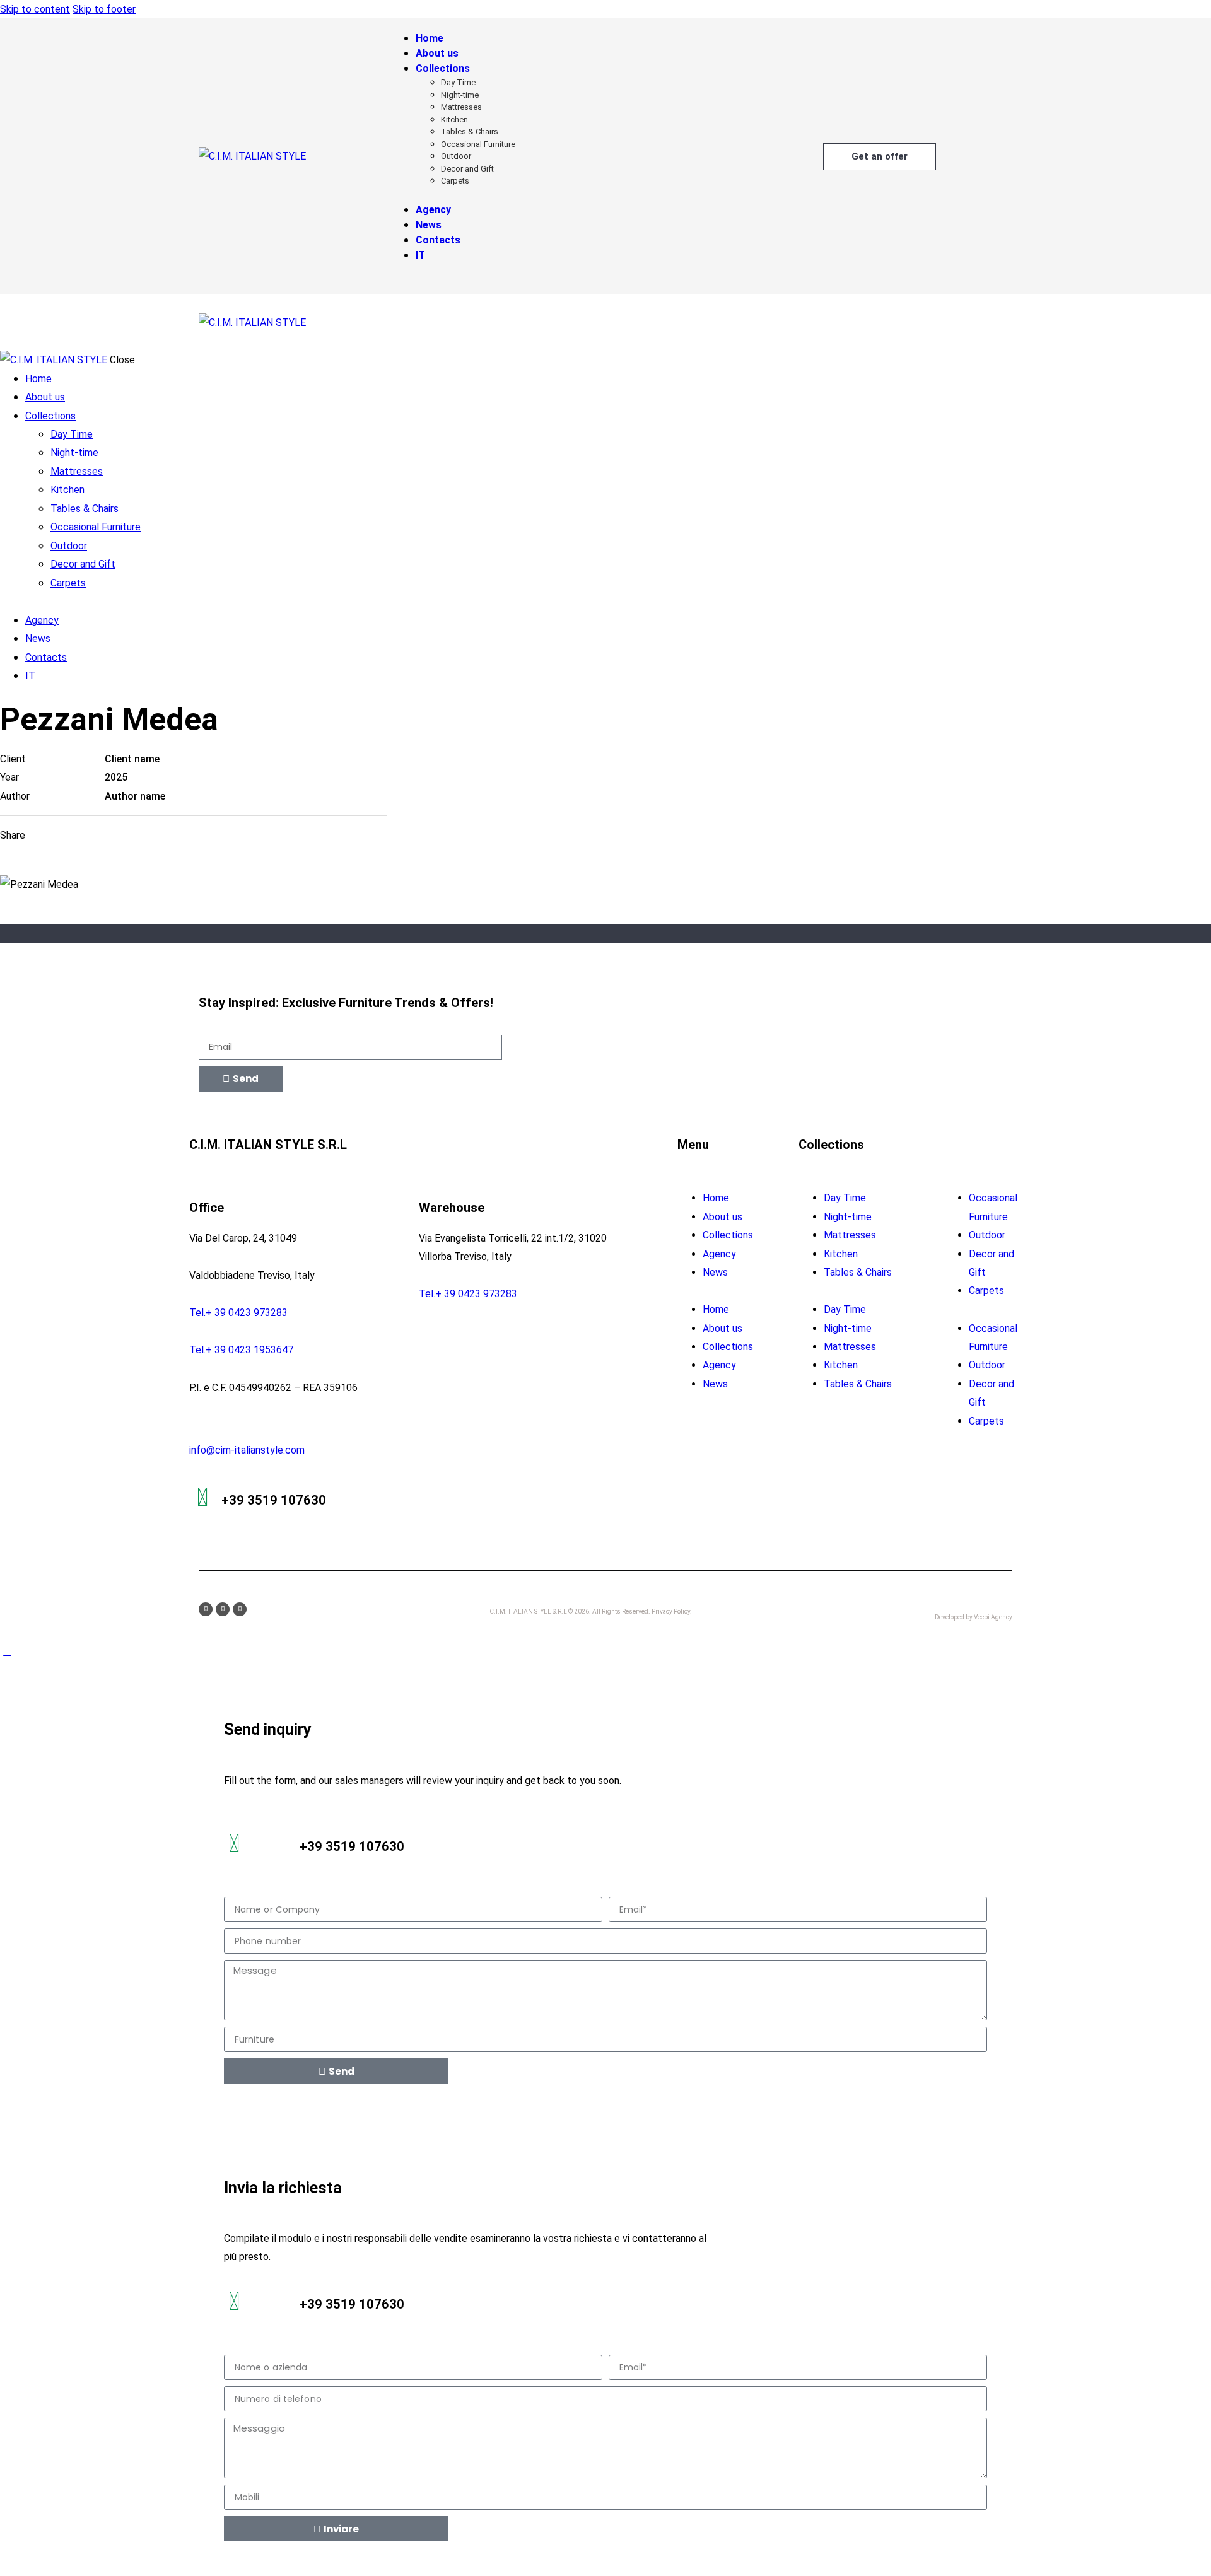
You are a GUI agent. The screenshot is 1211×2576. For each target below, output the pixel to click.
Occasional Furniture (993, 1207)
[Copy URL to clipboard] (173, 835)
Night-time (848, 1217)
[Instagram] (223, 1609)
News (715, 1272)
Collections (728, 1235)
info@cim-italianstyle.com (247, 1450)
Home (716, 1198)
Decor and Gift (992, 1263)
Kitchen (841, 1254)
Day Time (845, 1198)
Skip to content (35, 9)
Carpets (986, 1291)
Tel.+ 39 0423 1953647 (241, 1350)
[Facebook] (206, 1609)
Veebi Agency (993, 1617)
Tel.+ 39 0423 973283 (238, 1313)
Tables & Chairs (858, 1272)
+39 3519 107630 (274, 1500)
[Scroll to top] (7, 1651)
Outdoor (987, 1235)
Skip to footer (104, 9)
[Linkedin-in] (240, 1609)
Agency (719, 1254)
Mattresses (850, 1235)
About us (723, 1217)
